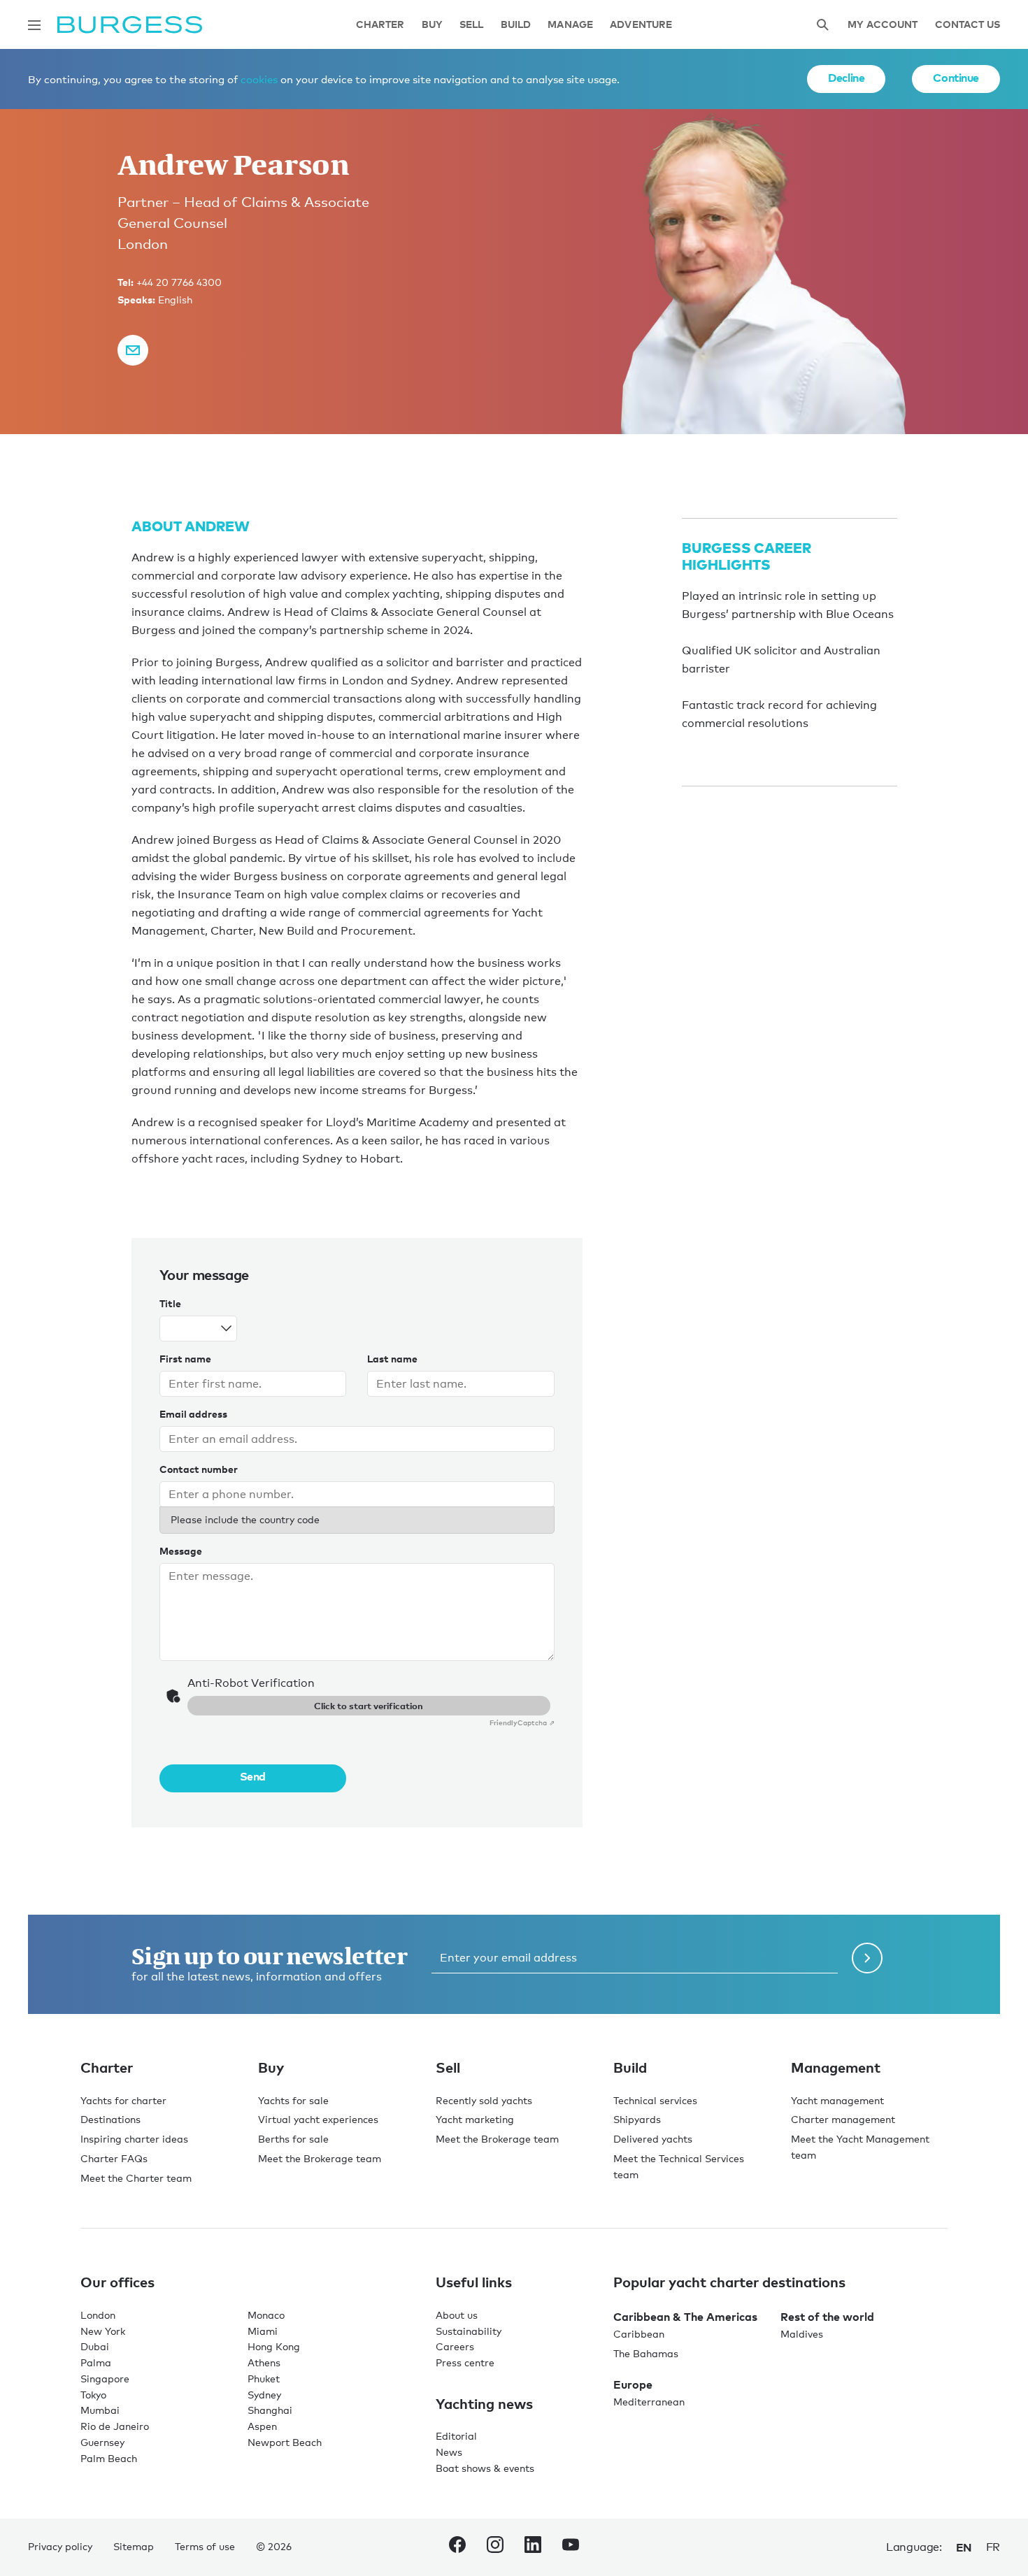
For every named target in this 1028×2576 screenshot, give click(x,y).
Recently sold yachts (484, 2100)
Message (181, 1551)
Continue (956, 78)
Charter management (843, 2119)
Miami (263, 2331)
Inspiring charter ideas (134, 2139)
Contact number (199, 1469)
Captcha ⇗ (522, 1722)
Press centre (465, 2362)
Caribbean (639, 2334)
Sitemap (134, 2546)
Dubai (95, 2346)
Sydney (264, 2395)
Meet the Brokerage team (320, 2158)
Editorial (456, 2436)
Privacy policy (60, 2546)
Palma (96, 2362)
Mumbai (100, 2410)
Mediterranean (649, 2402)
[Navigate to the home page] (130, 25)
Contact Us (968, 25)
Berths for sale (293, 2139)
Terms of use (205, 2546)
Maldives (802, 2334)
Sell (472, 25)
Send (253, 1776)
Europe (633, 2384)
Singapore (105, 2379)
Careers (455, 2346)
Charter (380, 25)
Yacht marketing (475, 2119)
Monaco (266, 2315)
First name (185, 1359)
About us (457, 2315)
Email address (193, 1414)
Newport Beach (285, 2442)
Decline (846, 78)
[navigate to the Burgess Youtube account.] (571, 2547)
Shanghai (270, 2410)
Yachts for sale (293, 2100)
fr (993, 2547)
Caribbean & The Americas (685, 2317)
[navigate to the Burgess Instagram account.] (495, 2547)
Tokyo (93, 2395)
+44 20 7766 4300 (179, 282)
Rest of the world (827, 2317)
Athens (264, 2362)
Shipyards (637, 2119)
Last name (392, 1359)
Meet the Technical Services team (679, 2166)
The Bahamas (646, 2353)
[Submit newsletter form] (867, 1958)
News (449, 2452)
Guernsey (102, 2442)
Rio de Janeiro (115, 2426)
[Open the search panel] (822, 25)
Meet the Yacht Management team (860, 2147)
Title (170, 1303)
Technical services (655, 2100)
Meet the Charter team (136, 2178)
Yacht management (837, 2100)
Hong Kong (274, 2346)
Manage (570, 25)
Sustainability (469, 2331)
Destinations (110, 2119)
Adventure (641, 25)
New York (103, 2331)
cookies (259, 79)
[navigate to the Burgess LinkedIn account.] (533, 2547)
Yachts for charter (123, 2100)
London (98, 2315)
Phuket (264, 2379)
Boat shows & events (485, 2468)
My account (883, 25)
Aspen (262, 2426)
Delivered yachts (653, 2139)
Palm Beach (109, 2458)
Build (516, 25)
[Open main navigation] (34, 25)
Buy (432, 25)
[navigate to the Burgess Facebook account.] (457, 2547)
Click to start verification (369, 1706)
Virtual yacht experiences (318, 2119)
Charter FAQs (114, 2158)
